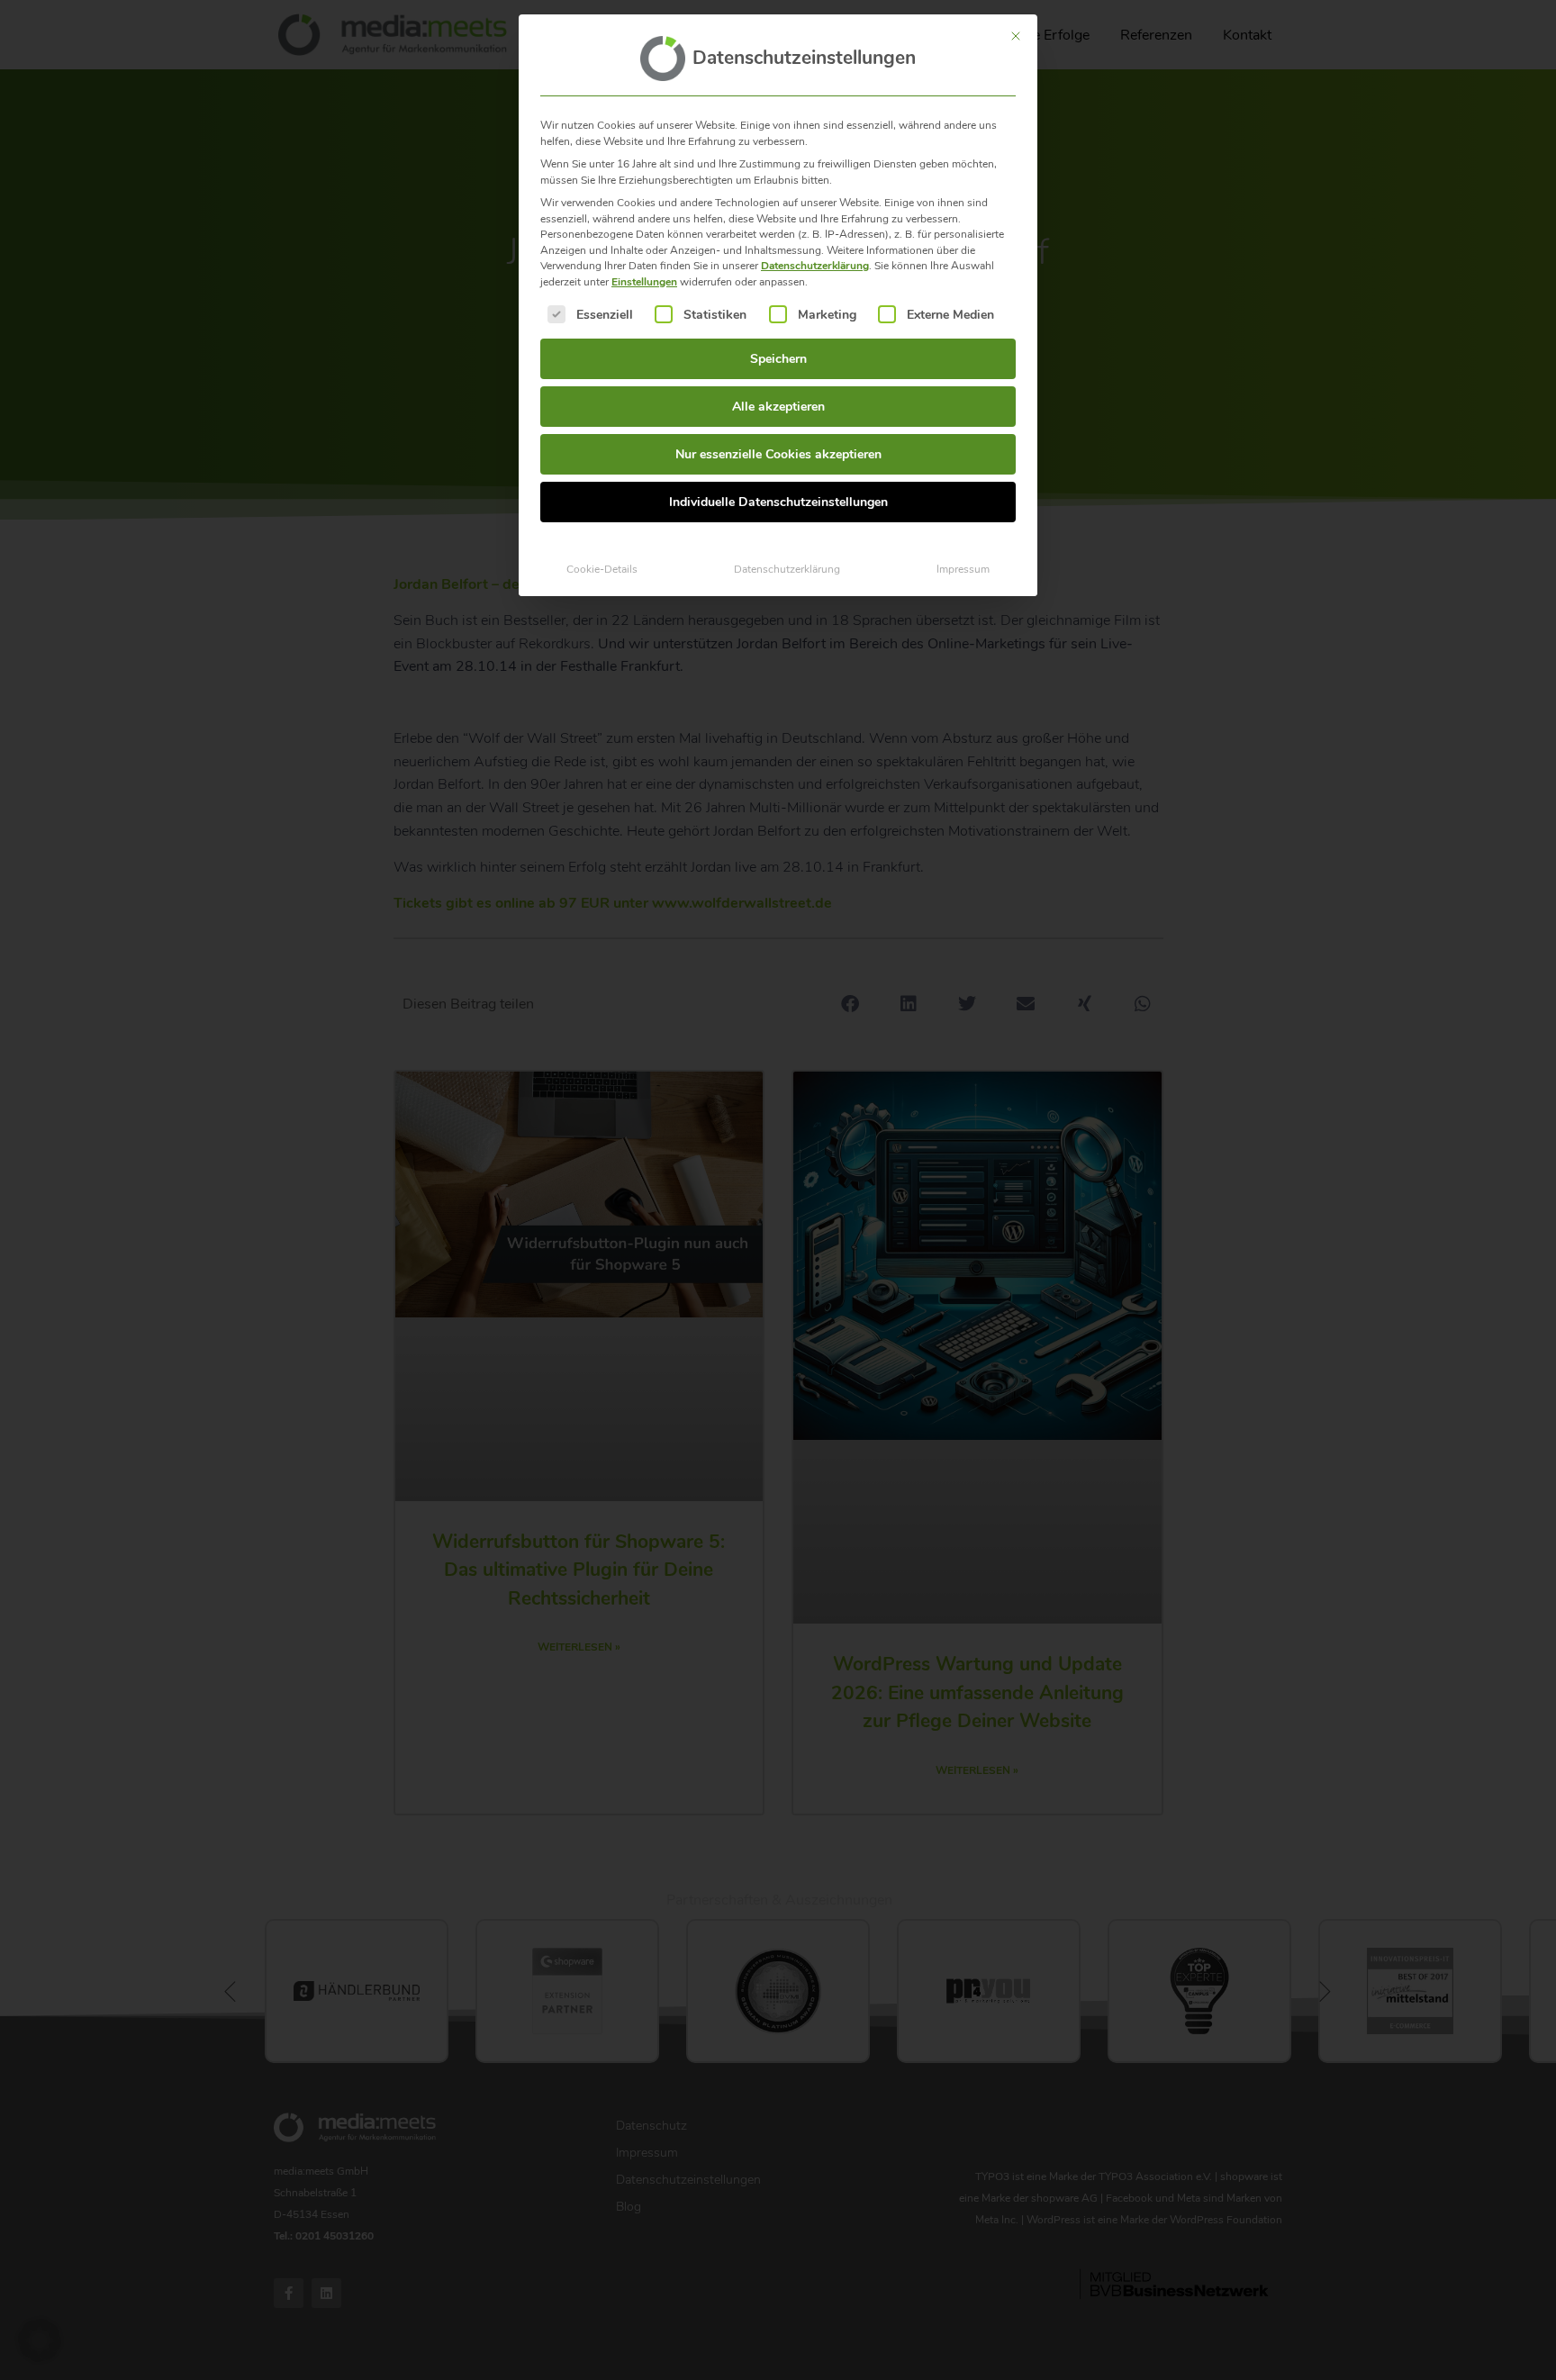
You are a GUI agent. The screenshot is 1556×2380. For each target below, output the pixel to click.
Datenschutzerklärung (815, 266)
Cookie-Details (602, 569)
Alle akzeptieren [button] (778, 407)
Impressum (963, 569)
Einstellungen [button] (644, 282)
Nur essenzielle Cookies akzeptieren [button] (778, 454)
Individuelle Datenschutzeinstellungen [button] (778, 502)
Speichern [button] (778, 359)
